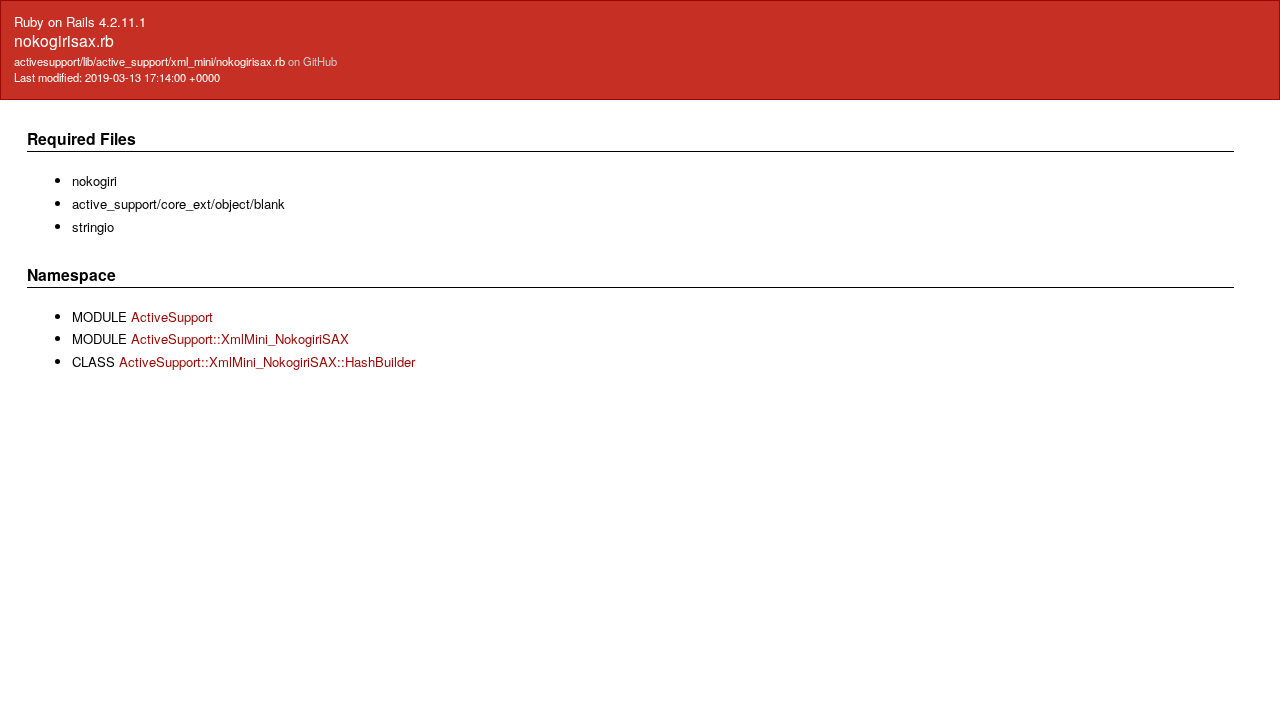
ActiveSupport (172, 316)
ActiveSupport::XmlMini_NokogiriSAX (240, 338)
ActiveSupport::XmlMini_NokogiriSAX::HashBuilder (267, 361)
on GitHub (312, 61)
